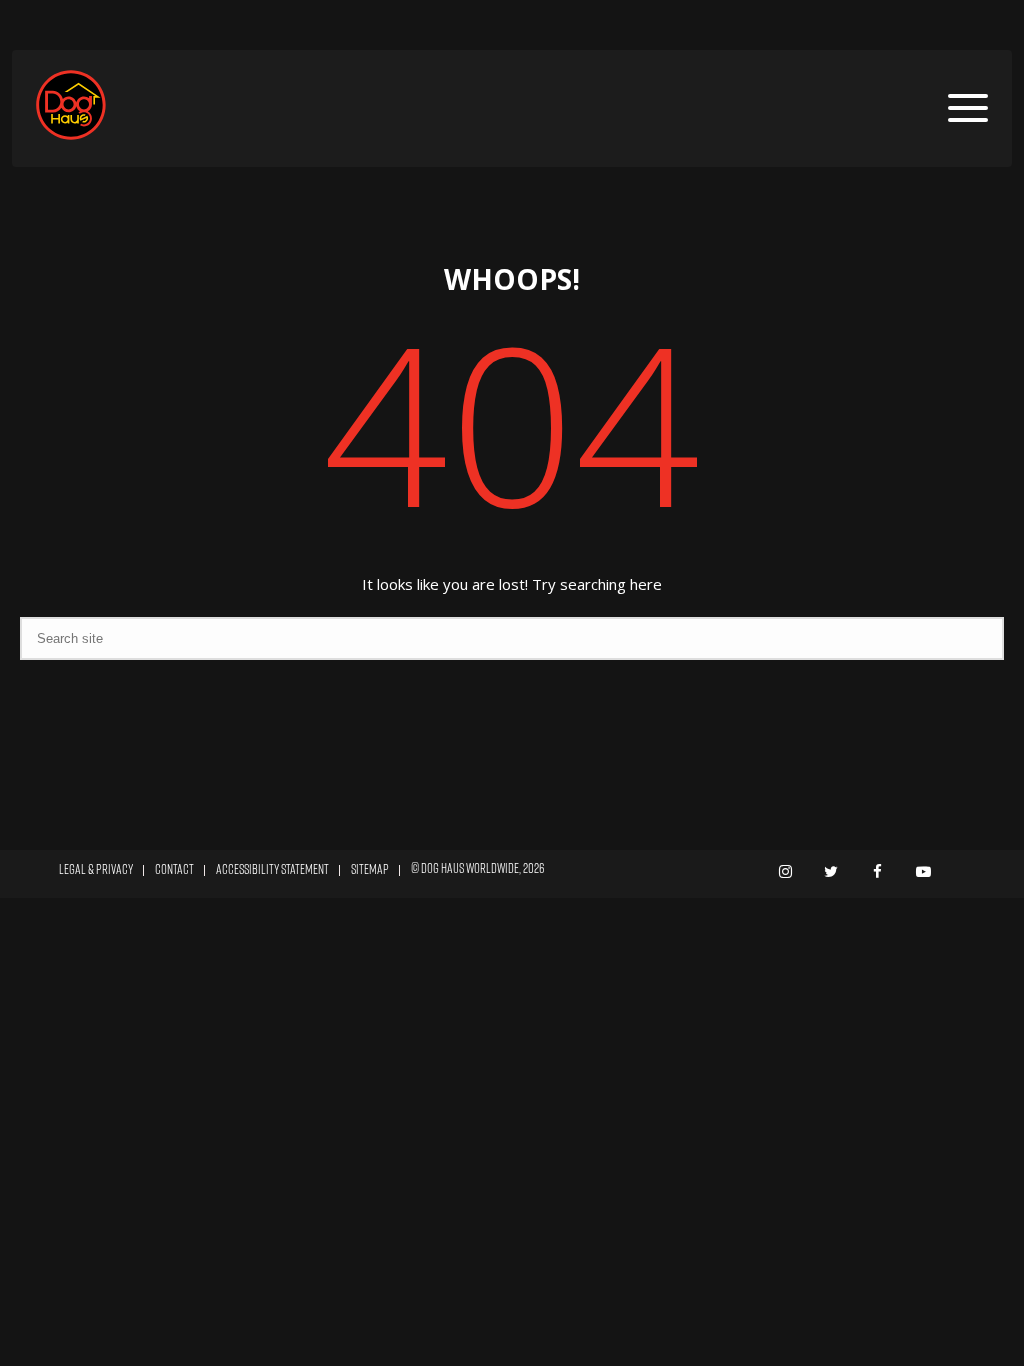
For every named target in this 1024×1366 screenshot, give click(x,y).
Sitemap (370, 869)
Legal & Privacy (96, 869)
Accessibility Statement (272, 869)
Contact (174, 869)
